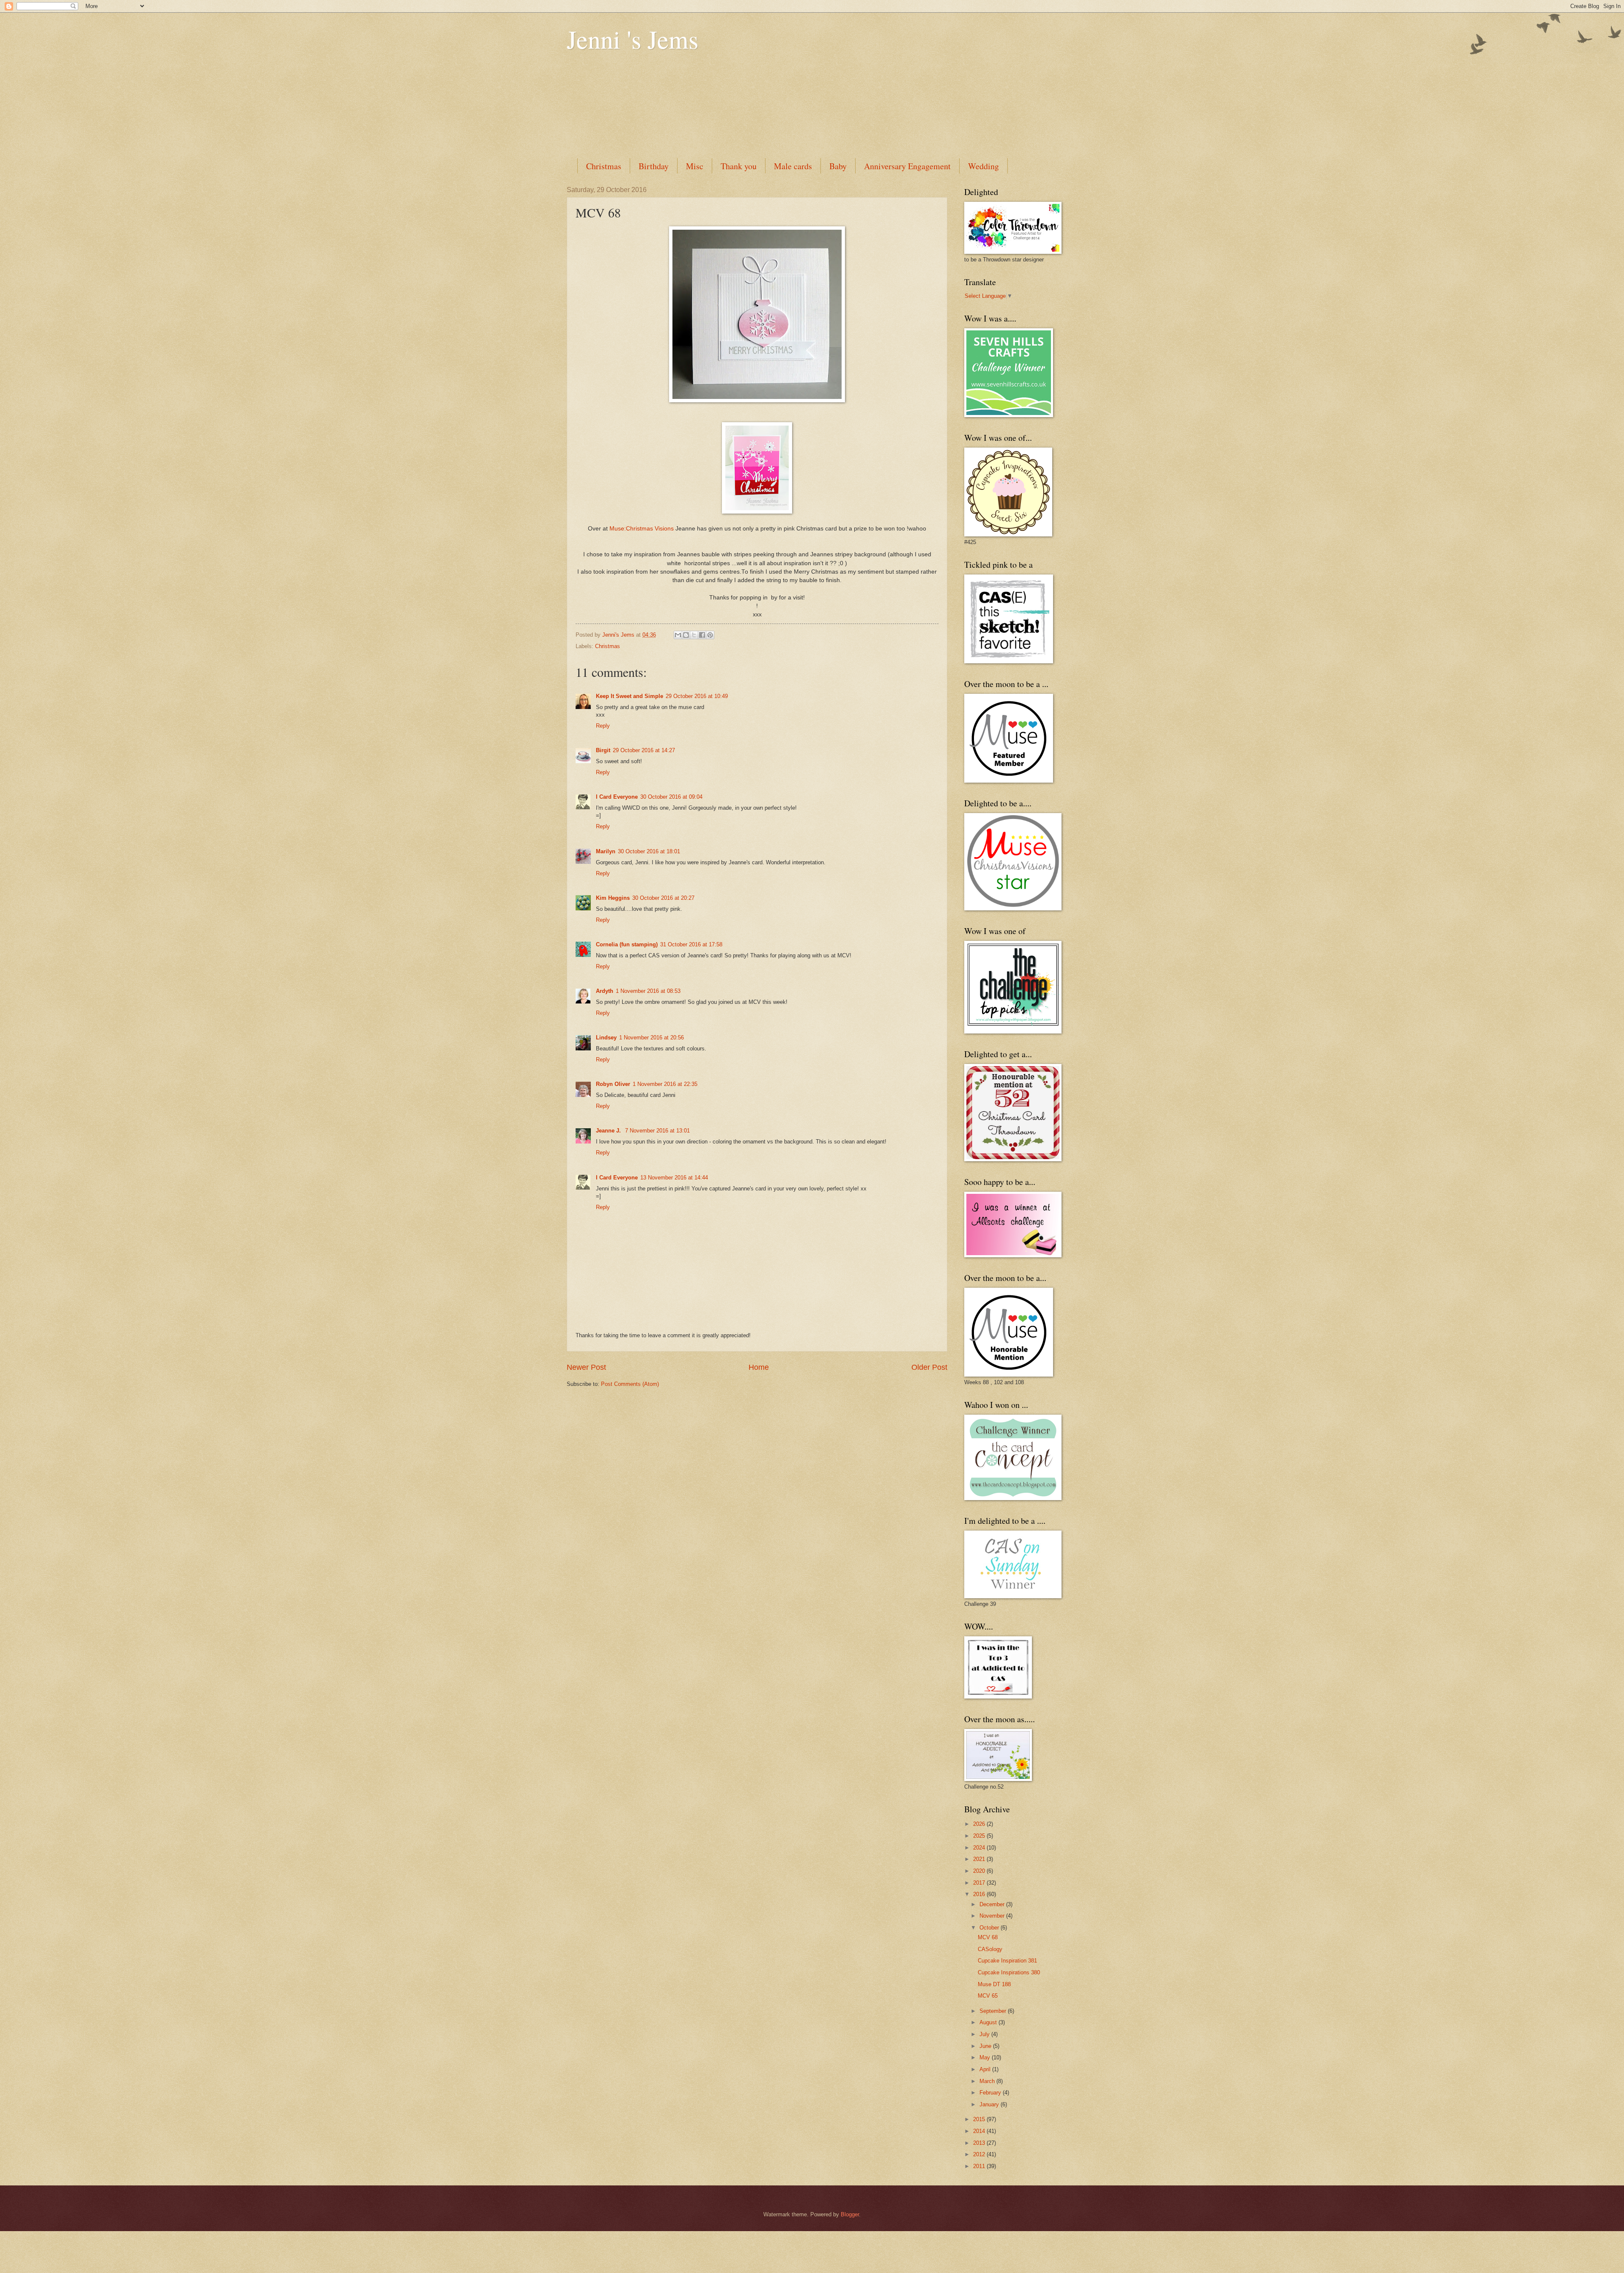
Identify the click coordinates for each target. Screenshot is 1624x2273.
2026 (980, 1824)
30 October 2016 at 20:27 (663, 898)
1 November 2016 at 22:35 (665, 1084)
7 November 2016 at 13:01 (657, 1131)
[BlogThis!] (686, 635)
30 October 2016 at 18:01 (649, 851)
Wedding (983, 166)
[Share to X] (694, 635)
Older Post (929, 1367)
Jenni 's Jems (632, 39)
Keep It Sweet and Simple (630, 696)
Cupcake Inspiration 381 (1007, 1961)
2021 (980, 1859)
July (985, 2034)
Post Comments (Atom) (630, 1384)
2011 (980, 2166)
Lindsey (606, 1038)
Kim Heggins (613, 898)
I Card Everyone (617, 797)
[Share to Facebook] (702, 635)
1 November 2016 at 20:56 (652, 1038)
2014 (980, 2131)
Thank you (739, 166)
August (989, 2022)
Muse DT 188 (994, 1984)
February (991, 2093)
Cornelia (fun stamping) (627, 944)
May (986, 2057)
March (988, 2081)
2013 (980, 2143)
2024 (980, 1848)
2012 (980, 2154)
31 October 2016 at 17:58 (691, 944)
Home (759, 1367)
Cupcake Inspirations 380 (1009, 1972)
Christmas (604, 166)
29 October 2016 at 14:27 (644, 750)
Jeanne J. (609, 1131)
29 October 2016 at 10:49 (697, 696)
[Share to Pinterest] (710, 635)
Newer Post (586, 1367)
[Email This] (678, 635)
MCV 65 (988, 1996)
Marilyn (606, 851)
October (990, 1928)
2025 (980, 1836)
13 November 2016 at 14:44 (674, 1178)
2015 (980, 2119)
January (990, 2104)
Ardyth (605, 991)
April (986, 2069)
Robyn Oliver (613, 1084)
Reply (603, 726)
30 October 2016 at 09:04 (671, 797)
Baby (838, 166)
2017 (980, 1883)
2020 (980, 1871)
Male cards (793, 166)
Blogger (850, 2214)
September (994, 2011)
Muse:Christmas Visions (642, 529)
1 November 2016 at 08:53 (648, 991)
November (993, 1916)
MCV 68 (988, 1937)
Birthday (654, 166)
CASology (990, 1949)
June (986, 2046)
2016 (980, 1894)
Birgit (603, 750)
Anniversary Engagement (907, 166)
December (993, 1904)
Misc (695, 166)
